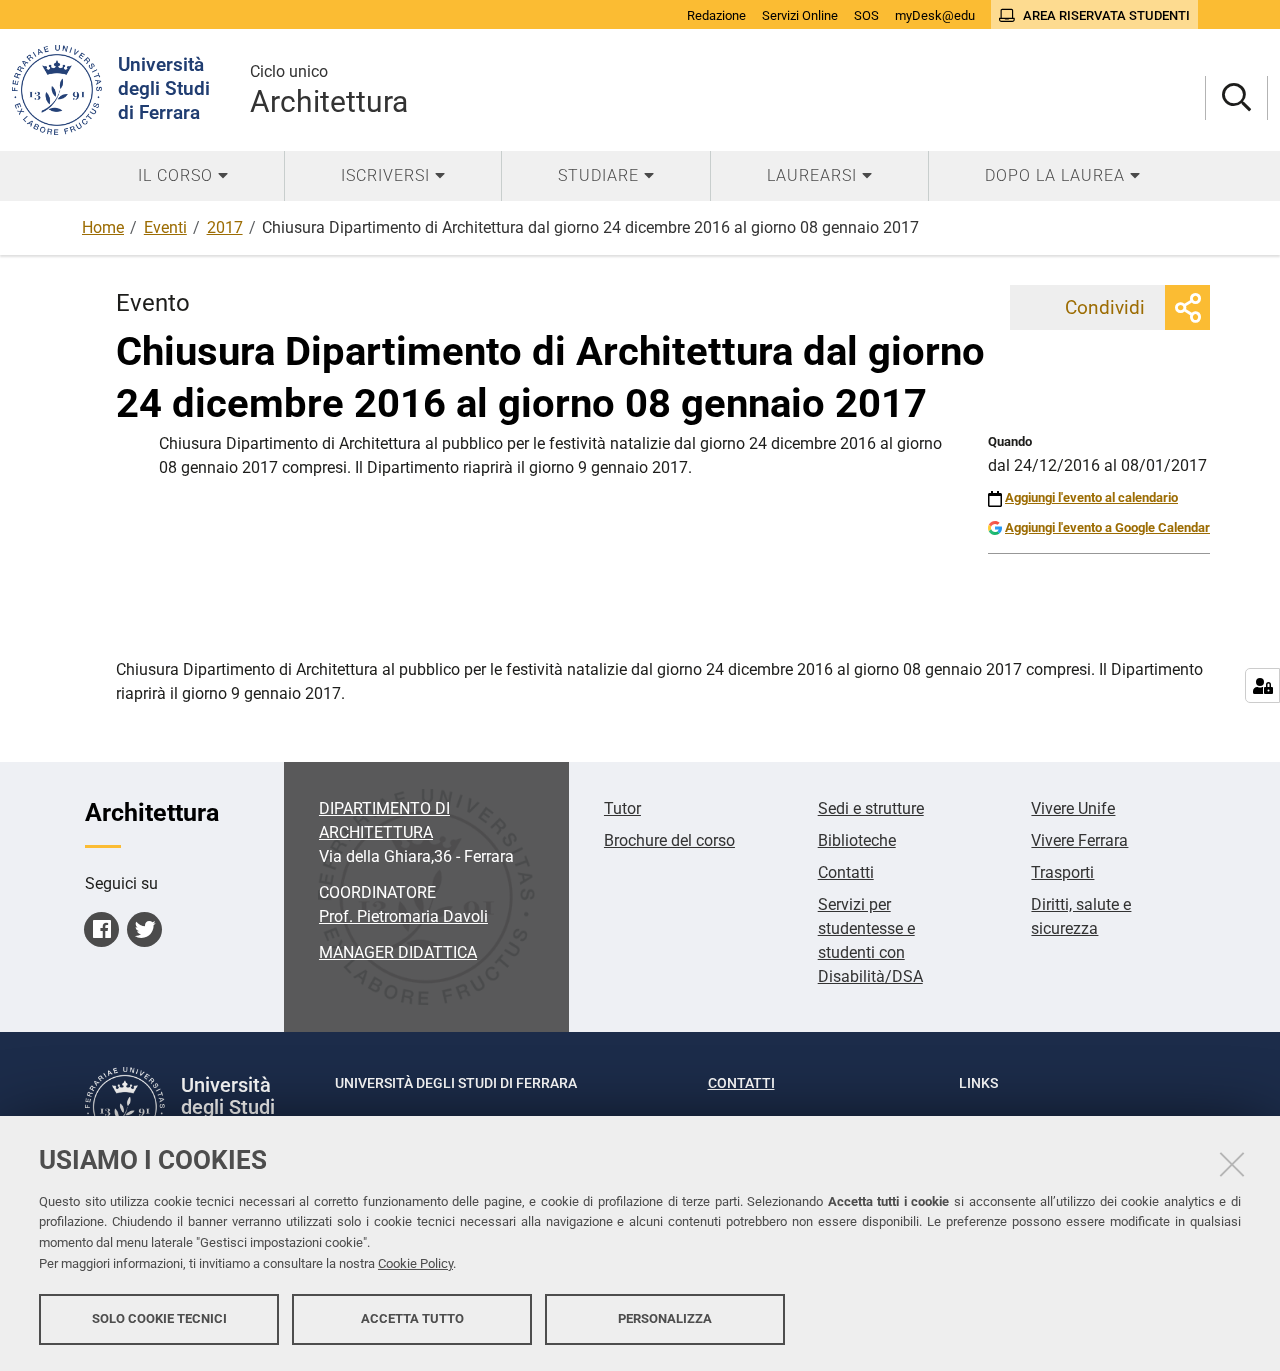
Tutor (622, 808)
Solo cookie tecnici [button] (159, 1318)
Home (103, 227)
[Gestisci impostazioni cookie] (1262, 685)
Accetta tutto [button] (412, 1318)
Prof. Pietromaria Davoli (403, 916)
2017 (225, 227)
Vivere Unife (1073, 808)
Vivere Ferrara (1079, 840)
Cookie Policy (415, 1263)
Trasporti (1062, 872)
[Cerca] (1236, 98)
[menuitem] (183, 176)
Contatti (846, 872)
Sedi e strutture (871, 808)
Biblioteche (857, 840)
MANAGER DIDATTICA (398, 952)
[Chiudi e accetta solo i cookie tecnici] (1232, 1164)
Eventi (165, 227)
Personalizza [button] (665, 1318)
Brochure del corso (669, 840)
